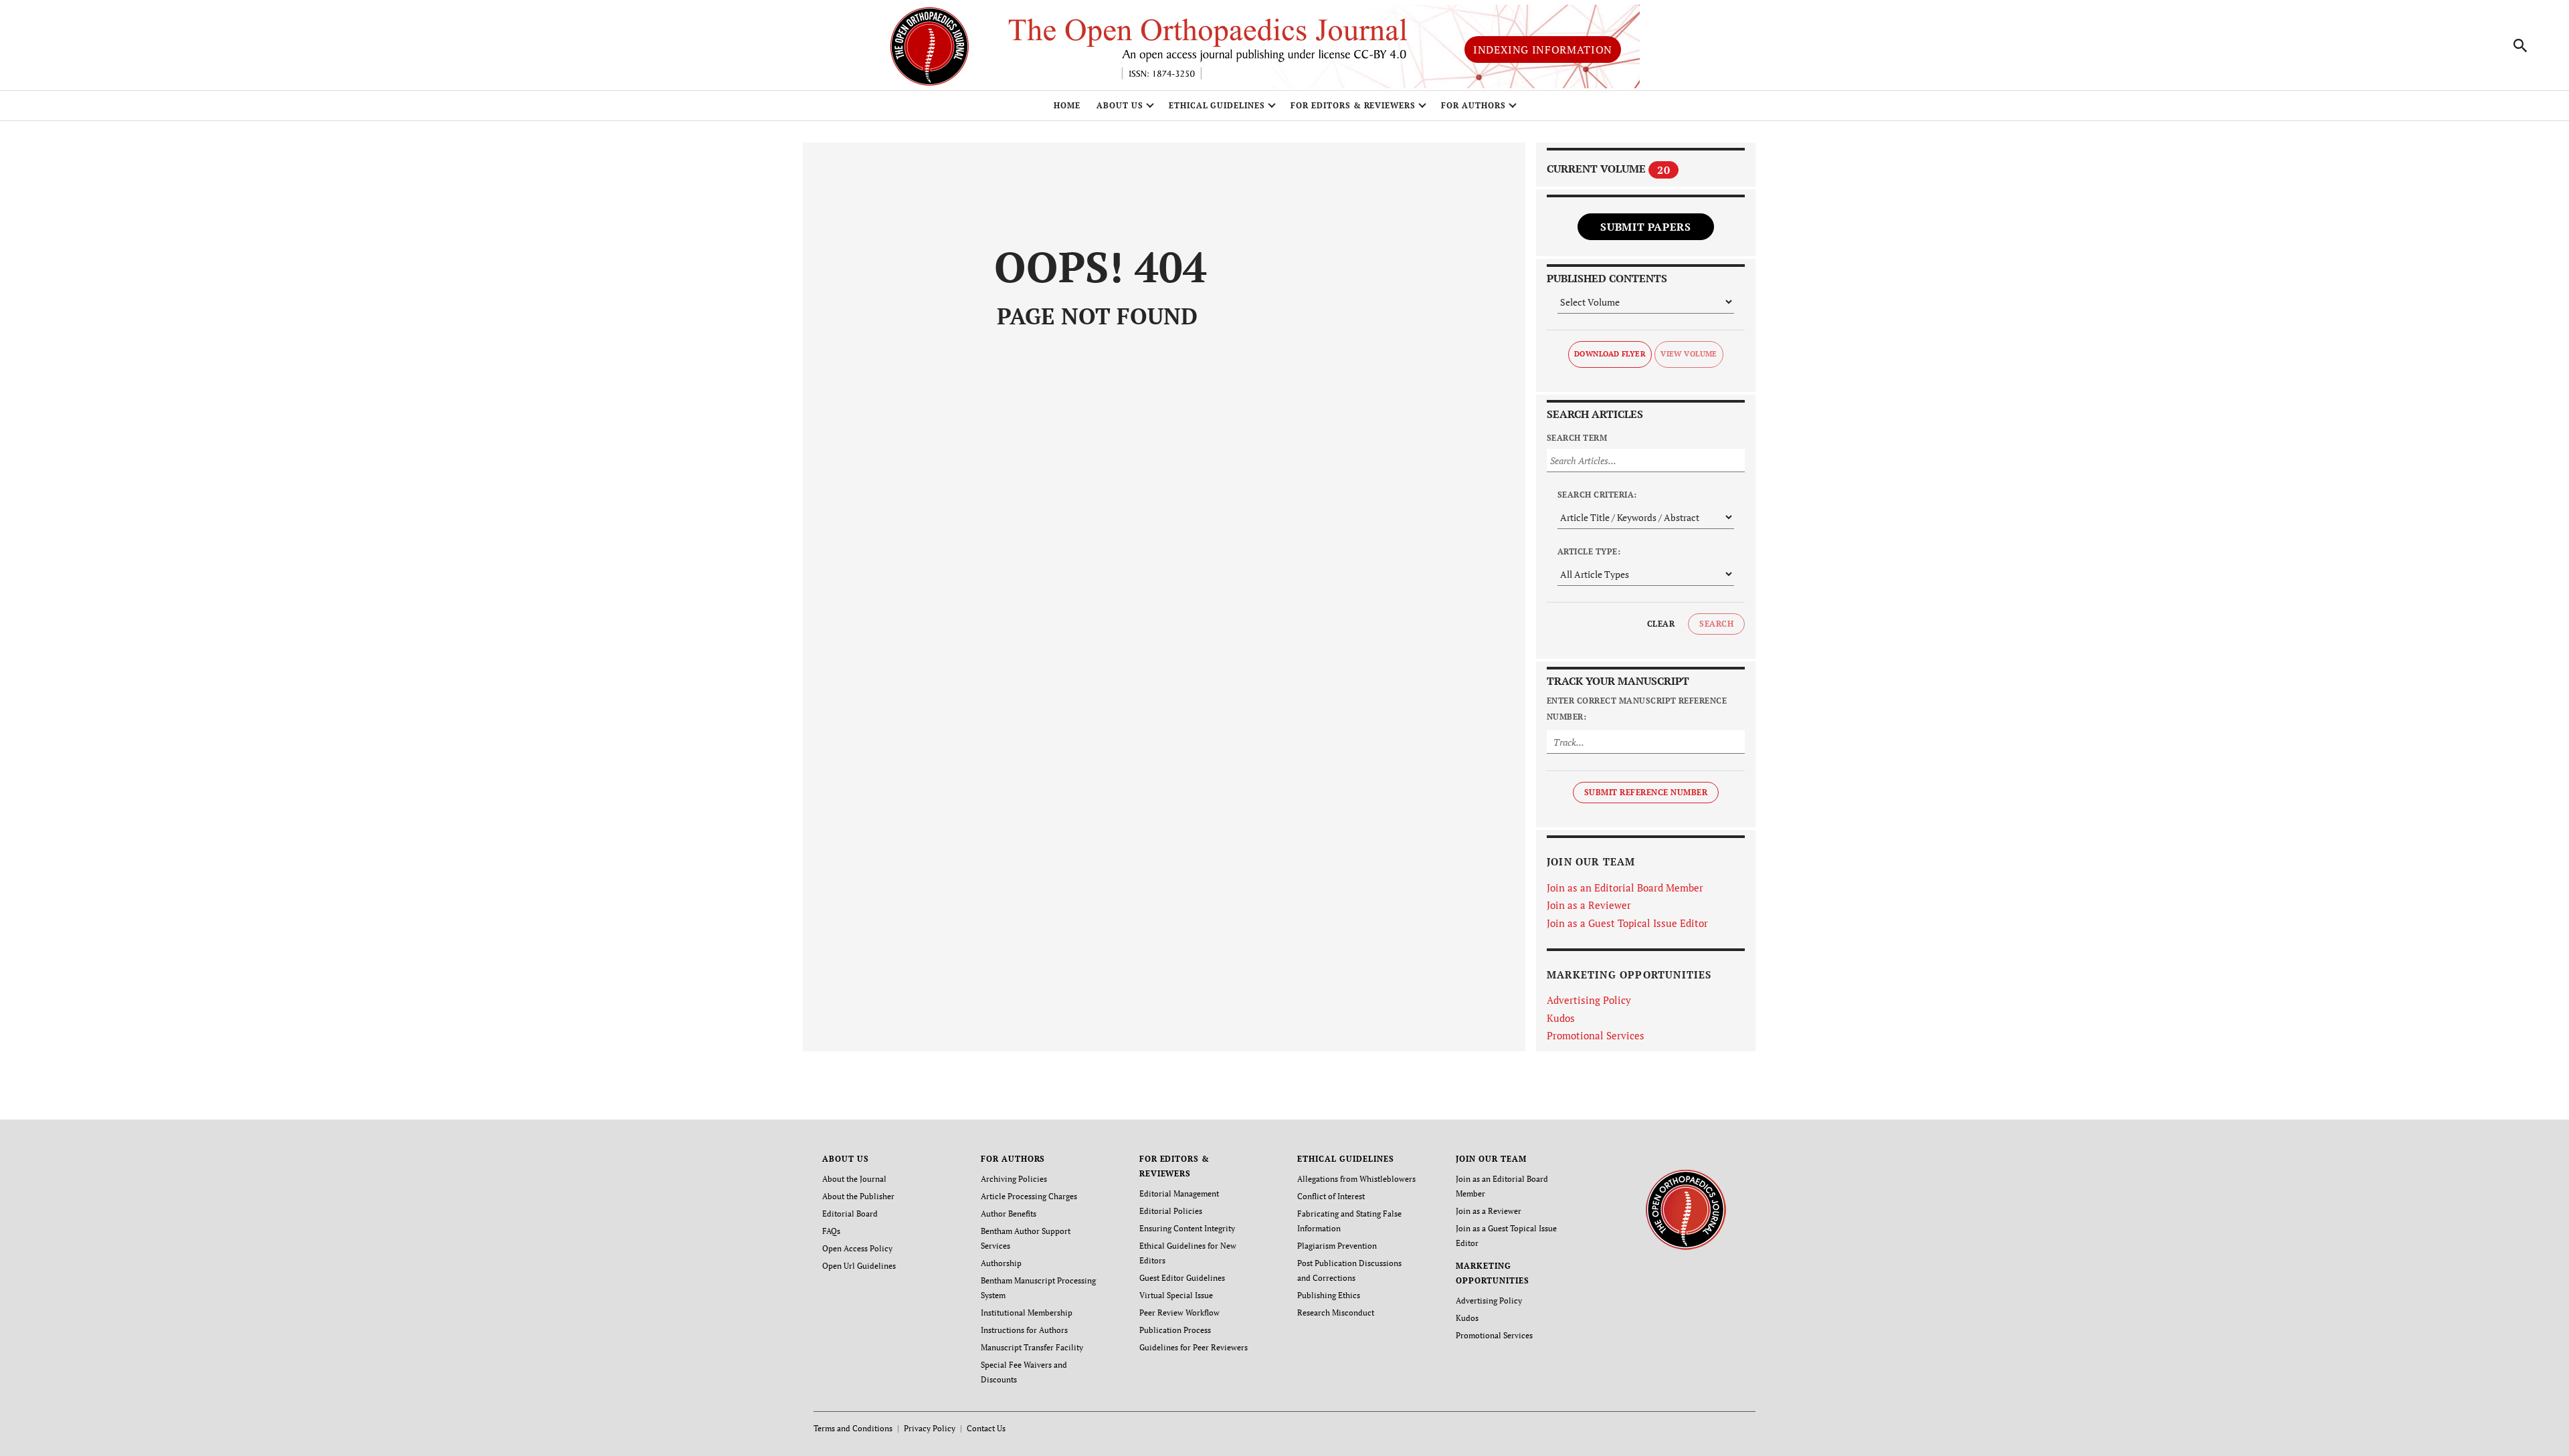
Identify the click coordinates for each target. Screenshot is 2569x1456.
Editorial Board (850, 1214)
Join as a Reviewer (1589, 905)
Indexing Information (1543, 49)
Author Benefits (1009, 1214)
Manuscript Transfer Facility (1032, 1347)
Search (1716, 624)
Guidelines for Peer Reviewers (1194, 1347)
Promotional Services (1596, 1035)
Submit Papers (1645, 227)
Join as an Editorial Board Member (1625, 888)
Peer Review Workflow (1179, 1313)
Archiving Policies (1014, 1179)
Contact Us (986, 1428)
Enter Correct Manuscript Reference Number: (1637, 709)
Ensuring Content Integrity (1187, 1228)
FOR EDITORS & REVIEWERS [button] (1353, 105)
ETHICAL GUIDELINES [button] (1217, 105)
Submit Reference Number (1646, 792)
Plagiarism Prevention (1337, 1246)
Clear (1661, 624)
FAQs (831, 1231)
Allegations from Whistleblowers (1356, 1179)
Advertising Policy (1589, 1000)
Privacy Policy (930, 1428)
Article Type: (1589, 551)
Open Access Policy (857, 1248)
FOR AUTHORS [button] (1473, 105)
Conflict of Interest (1331, 1196)
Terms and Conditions (853, 1428)
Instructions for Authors (1024, 1330)
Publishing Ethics (1329, 1295)
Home (1067, 105)
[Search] (2521, 45)
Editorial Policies (1171, 1211)
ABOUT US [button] (1120, 105)
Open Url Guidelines (859, 1266)
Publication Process (1175, 1330)
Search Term (1577, 438)
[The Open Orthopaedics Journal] (1686, 1208)
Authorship (1001, 1263)
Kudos (1561, 1018)
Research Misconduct (1336, 1313)
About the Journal (854, 1179)
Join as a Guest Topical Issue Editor (1627, 923)
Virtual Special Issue (1176, 1295)
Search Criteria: (1597, 495)
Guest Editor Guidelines (1182, 1278)
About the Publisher (858, 1196)
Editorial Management (1179, 1193)
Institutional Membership (1027, 1313)
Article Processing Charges (1029, 1196)
